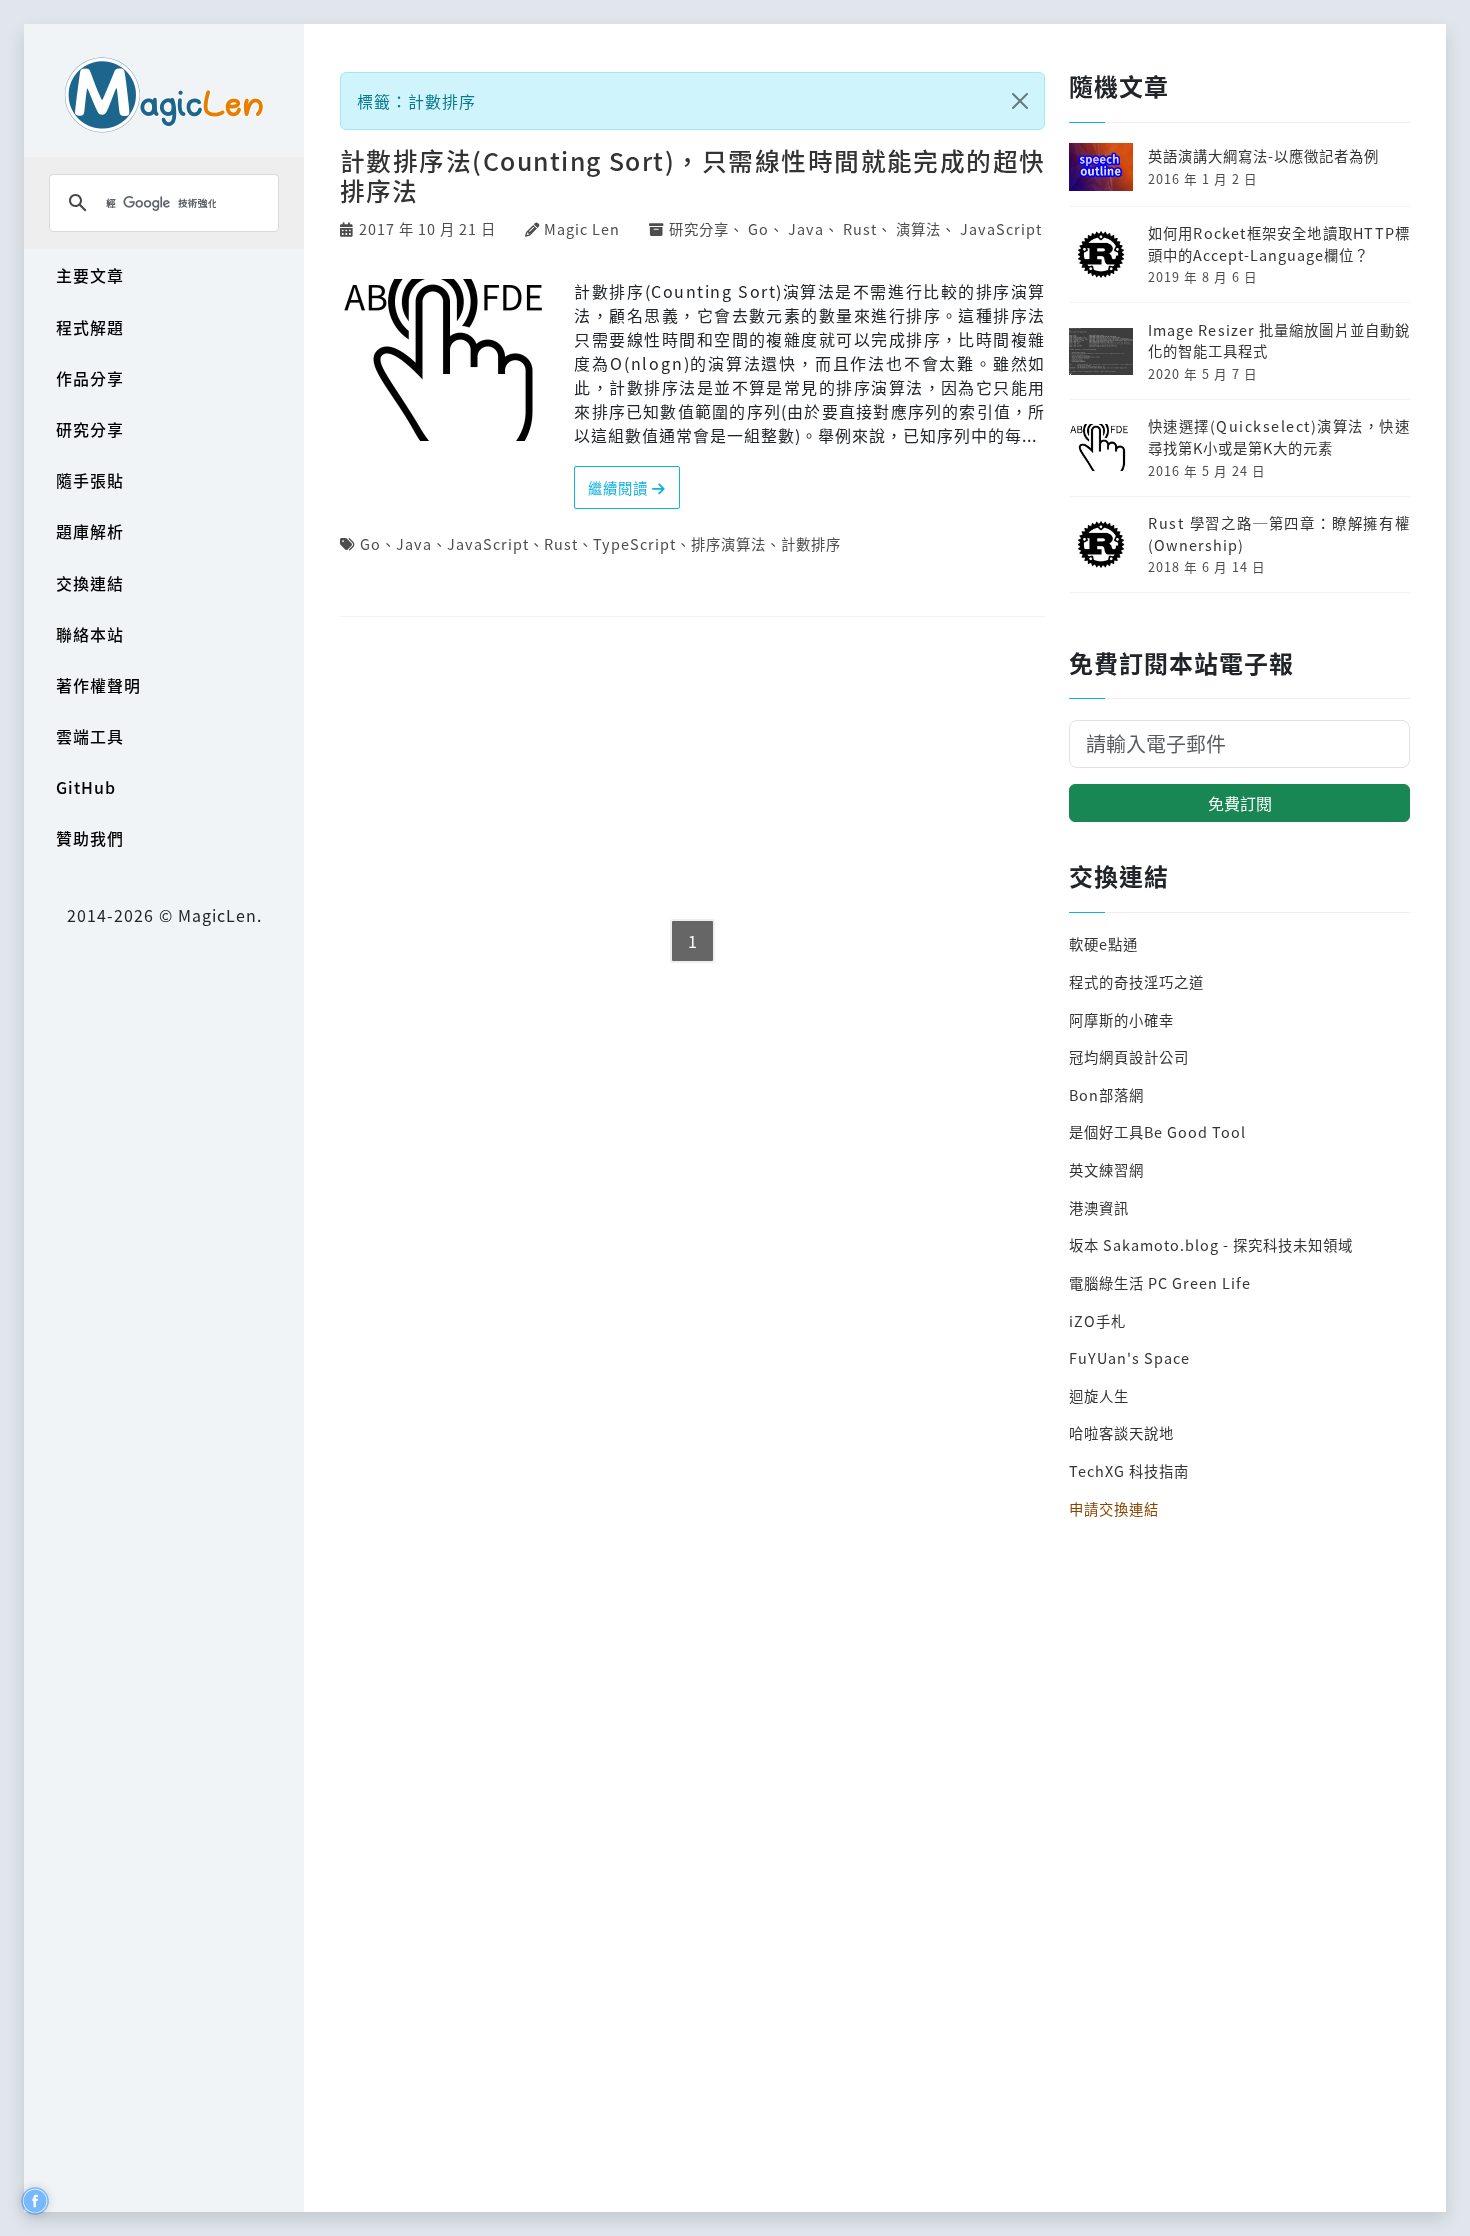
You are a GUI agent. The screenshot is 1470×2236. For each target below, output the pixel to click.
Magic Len (582, 228)
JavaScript (1001, 228)
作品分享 (90, 378)
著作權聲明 (98, 685)
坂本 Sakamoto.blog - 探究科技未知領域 (1211, 1244)
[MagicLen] (164, 94)
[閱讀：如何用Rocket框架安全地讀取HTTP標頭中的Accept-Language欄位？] (1101, 251)
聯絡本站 (90, 634)
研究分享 (90, 429)
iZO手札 (1097, 1320)
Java (806, 228)
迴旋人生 (1099, 1395)
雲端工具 (90, 736)
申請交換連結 (1114, 1508)
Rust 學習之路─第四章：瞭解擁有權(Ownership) (1279, 533)
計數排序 (811, 543)
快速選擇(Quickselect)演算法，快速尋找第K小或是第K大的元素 (1279, 436)
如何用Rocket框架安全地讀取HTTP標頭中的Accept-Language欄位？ (1279, 243)
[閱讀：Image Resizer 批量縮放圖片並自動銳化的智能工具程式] (1101, 348)
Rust (860, 228)
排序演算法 (728, 543)
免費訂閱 (1240, 803)
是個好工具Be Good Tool (1157, 1131)
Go (758, 228)
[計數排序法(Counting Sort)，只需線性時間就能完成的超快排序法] (450, 357)
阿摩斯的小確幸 (1121, 1019)
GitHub (86, 787)
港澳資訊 (1099, 1207)
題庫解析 (90, 531)
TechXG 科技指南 (1129, 1470)
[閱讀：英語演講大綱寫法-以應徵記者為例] (1101, 164)
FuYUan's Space (1129, 1357)
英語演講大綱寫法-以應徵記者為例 (1263, 155)
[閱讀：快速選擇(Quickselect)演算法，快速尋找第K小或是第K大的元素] (1101, 445)
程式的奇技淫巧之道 (1136, 981)
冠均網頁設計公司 (1129, 1056)
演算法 (918, 228)
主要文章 (90, 275)
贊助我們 (90, 838)
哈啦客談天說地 (1121, 1432)
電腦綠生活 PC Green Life (1160, 1282)
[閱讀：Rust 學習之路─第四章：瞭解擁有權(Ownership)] (1101, 541)
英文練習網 (1106, 1169)
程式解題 (90, 327)
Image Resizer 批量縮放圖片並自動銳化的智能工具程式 (1279, 340)
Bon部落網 (1106, 1094)
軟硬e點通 (1103, 943)
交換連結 (90, 583)
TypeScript (634, 543)
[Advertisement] (692, 770)
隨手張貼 (90, 480)
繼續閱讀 (620, 487)
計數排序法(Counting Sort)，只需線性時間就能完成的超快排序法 (692, 175)
